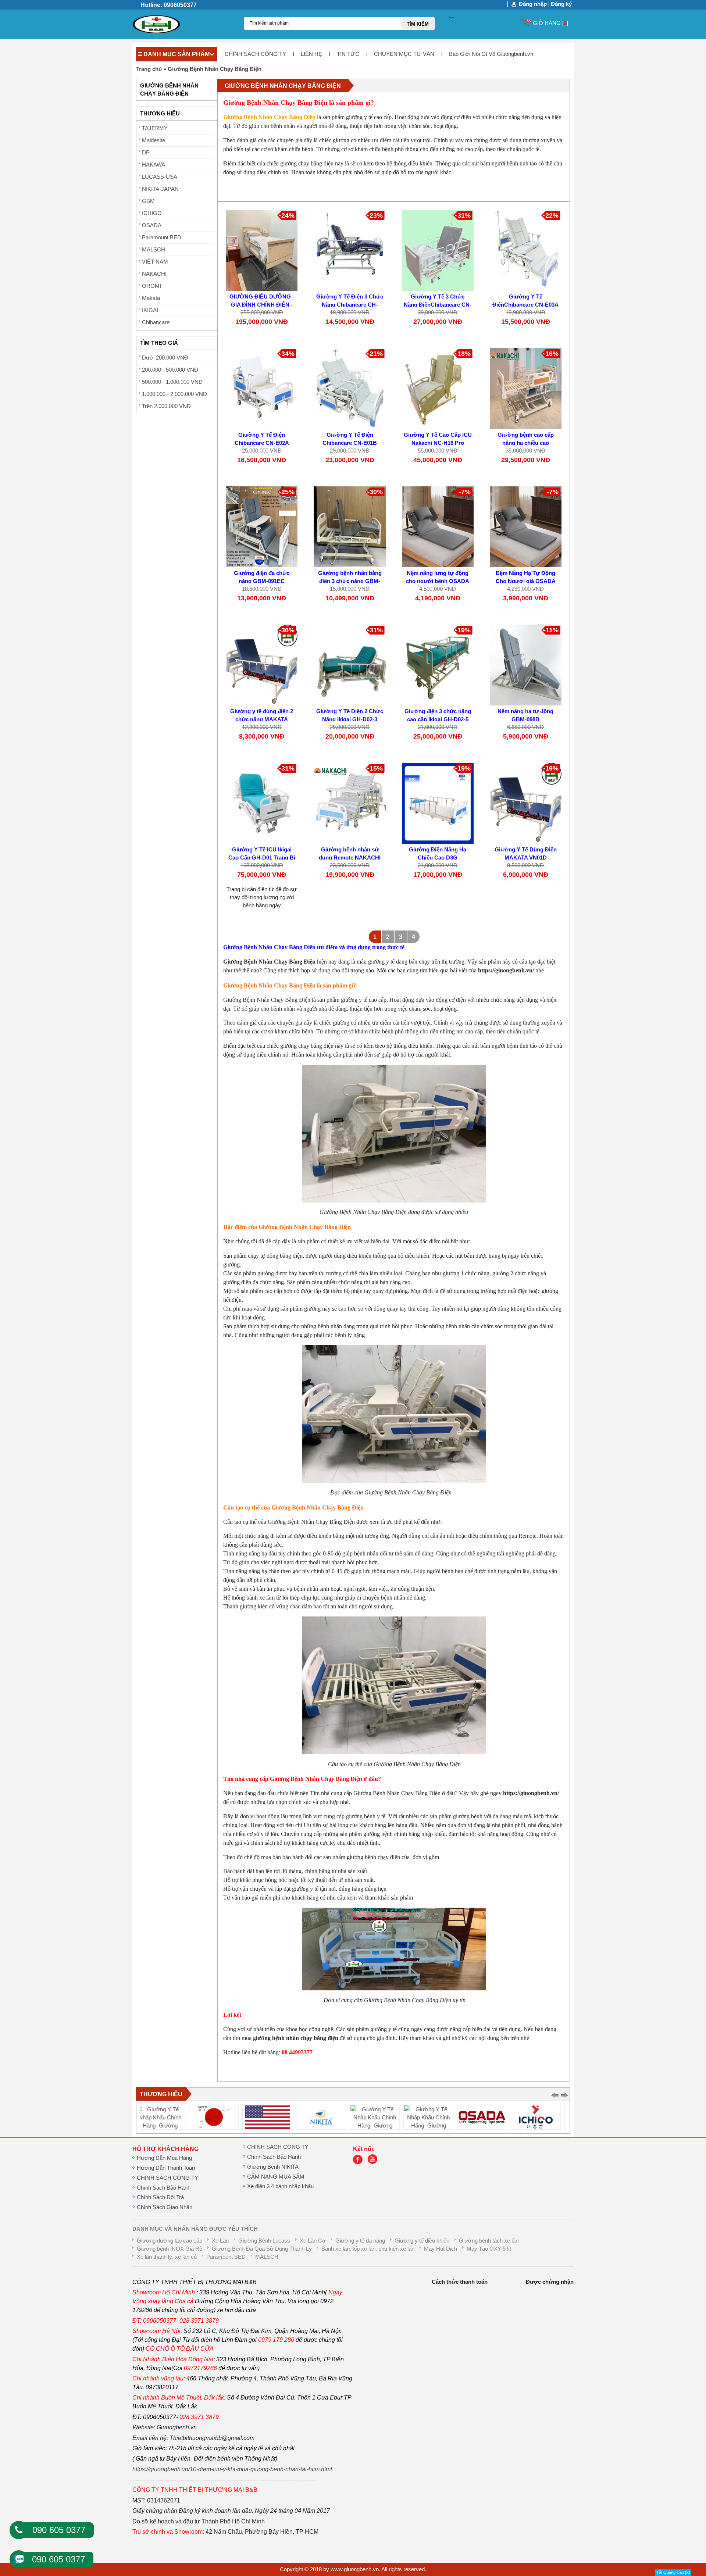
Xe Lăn (220, 2241)
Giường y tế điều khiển (422, 2241)
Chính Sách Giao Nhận (165, 2207)
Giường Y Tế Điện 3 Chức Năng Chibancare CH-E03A (350, 305)
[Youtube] (374, 2162)
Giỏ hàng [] (550, 23)
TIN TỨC (348, 54)
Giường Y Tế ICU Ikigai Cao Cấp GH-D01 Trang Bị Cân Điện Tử (262, 858)
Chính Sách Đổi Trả (160, 2197)
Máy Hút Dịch (441, 2249)
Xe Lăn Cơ (313, 2241)
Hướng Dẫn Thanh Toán (166, 2168)
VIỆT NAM (155, 262)
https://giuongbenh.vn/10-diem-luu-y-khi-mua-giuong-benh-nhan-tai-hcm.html (232, 2469)
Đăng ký (561, 4)
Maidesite (154, 140)
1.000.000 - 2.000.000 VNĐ (174, 394)
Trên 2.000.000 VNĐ (166, 406)
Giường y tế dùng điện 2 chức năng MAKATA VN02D (262, 719)
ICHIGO (152, 213)
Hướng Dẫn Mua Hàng (164, 2158)
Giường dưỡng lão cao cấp (170, 2241)
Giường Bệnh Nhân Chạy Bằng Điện (215, 69)
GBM (148, 201)
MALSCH (154, 250)
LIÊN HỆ (311, 54)
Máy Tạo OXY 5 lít (489, 2249)
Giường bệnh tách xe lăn (489, 2241)
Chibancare (156, 322)
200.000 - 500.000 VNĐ (170, 370)
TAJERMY (155, 128)
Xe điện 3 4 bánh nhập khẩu (280, 2186)
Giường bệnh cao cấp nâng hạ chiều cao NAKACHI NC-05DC (526, 443)
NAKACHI (154, 274)
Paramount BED (162, 237)
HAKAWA (154, 165)
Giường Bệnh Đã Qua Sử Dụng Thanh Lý (262, 2249)
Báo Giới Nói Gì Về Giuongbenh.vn (491, 54)
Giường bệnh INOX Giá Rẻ (170, 2249)
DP (146, 153)
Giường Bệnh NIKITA (273, 2167)
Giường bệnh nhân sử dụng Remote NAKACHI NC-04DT (350, 858)
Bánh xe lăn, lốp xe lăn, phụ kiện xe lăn (368, 2249)
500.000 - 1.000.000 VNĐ (172, 382)
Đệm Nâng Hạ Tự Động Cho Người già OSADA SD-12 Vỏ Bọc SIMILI (526, 581)
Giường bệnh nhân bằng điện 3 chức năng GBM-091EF (350, 581)
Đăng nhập (533, 4)
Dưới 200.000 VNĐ (165, 358)
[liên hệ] (360, 2162)
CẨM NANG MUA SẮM (276, 2177)
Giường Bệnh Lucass (264, 2241)
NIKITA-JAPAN (160, 189)
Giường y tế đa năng (360, 2241)
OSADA (152, 225)
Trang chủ (149, 69)
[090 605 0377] (19, 2530)
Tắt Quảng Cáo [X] (673, 2572)
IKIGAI (150, 310)
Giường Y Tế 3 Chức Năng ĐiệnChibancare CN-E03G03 (438, 305)
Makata (151, 298)
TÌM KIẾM (418, 24)
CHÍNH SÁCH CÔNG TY (255, 54)
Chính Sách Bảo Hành (164, 2188)
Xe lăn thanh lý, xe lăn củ (167, 2257)
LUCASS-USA (160, 177)
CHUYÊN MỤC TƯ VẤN (404, 54)
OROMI (151, 286)
